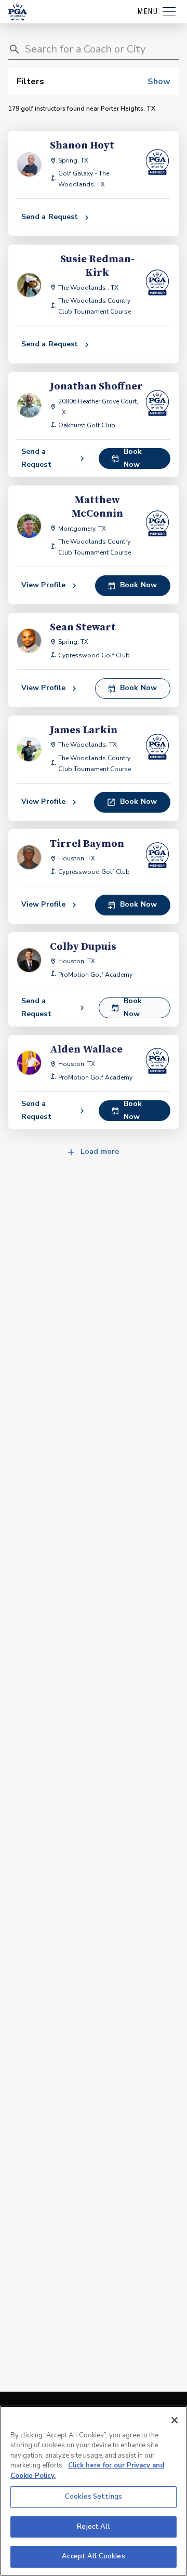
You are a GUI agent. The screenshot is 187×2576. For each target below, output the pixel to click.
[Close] (175, 2420)
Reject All (93, 2527)
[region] (94, 2491)
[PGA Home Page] (18, 12)
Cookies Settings (94, 2497)
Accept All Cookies (93, 2556)
